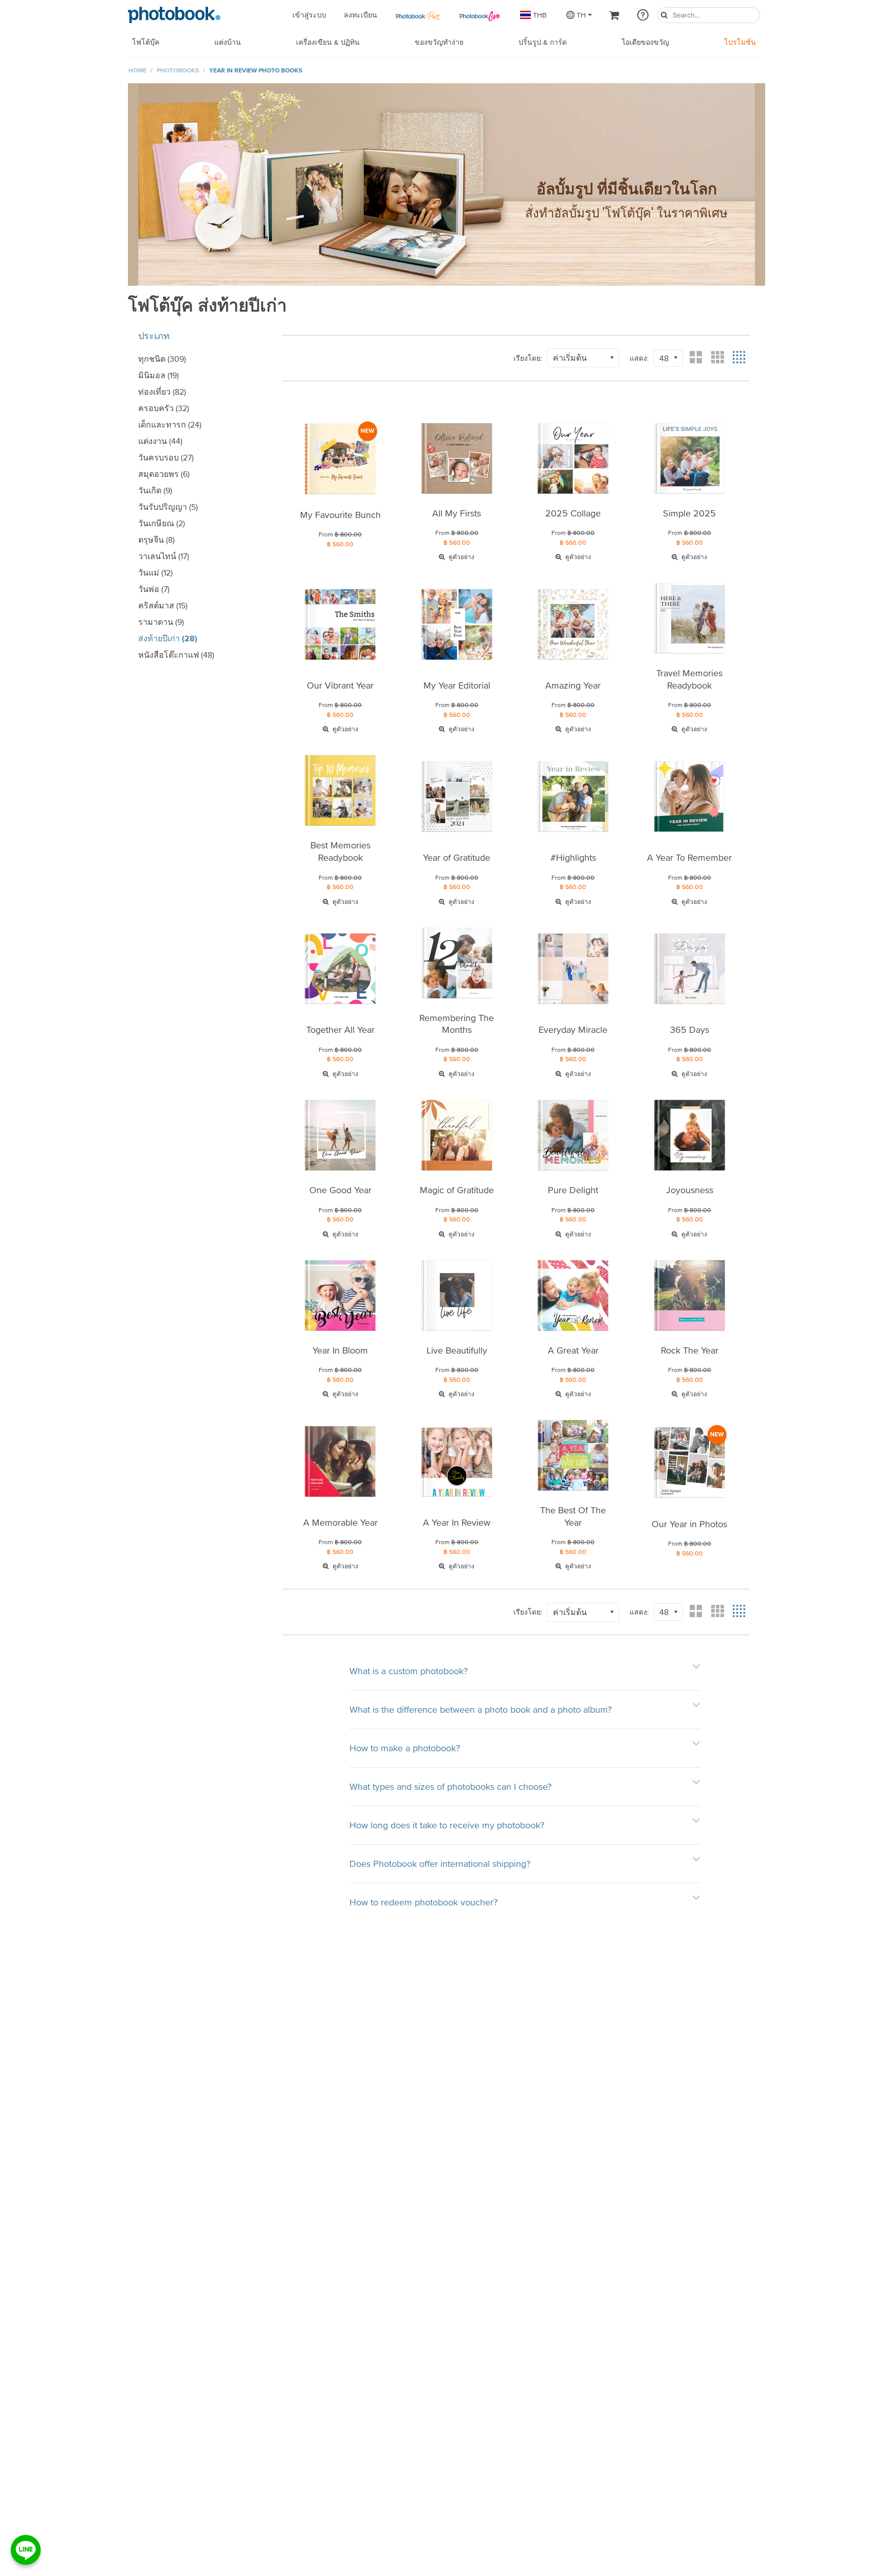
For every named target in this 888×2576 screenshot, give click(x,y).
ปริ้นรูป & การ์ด (543, 42)
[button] (583, 358)
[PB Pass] (417, 15)
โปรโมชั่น (740, 42)
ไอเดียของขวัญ (645, 42)
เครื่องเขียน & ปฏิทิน (328, 42)
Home (137, 70)
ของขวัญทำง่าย (439, 42)
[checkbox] (197, 359)
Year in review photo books (256, 70)
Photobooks (178, 70)
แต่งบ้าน (228, 42)
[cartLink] (615, 15)
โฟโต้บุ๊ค (146, 42)
